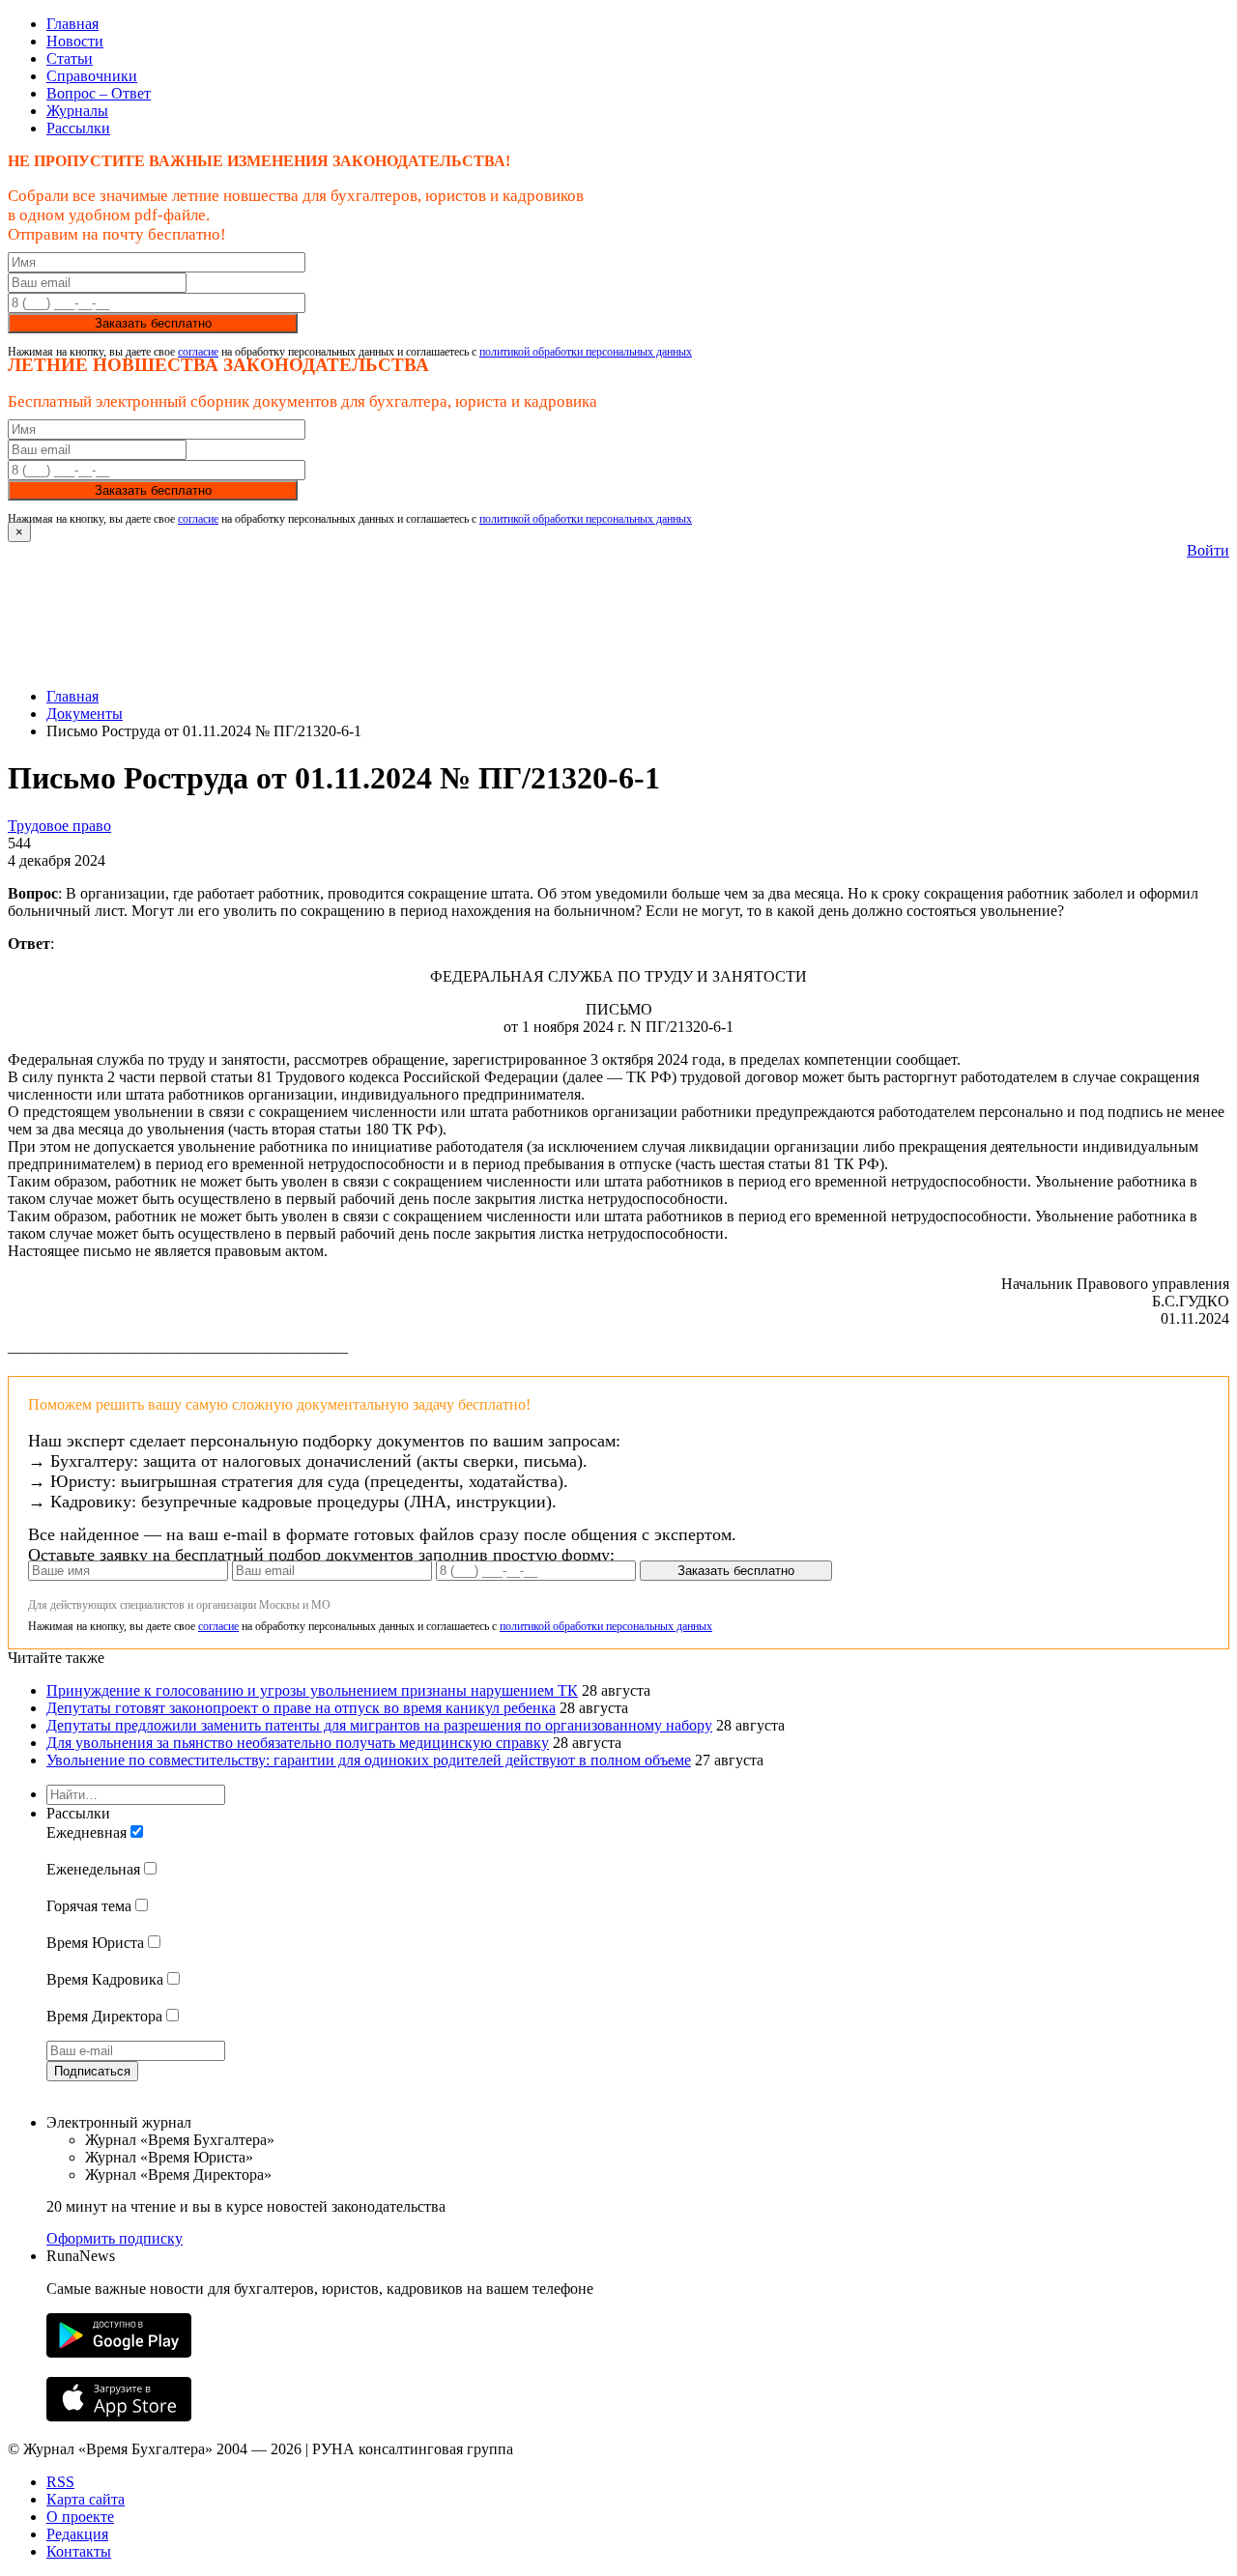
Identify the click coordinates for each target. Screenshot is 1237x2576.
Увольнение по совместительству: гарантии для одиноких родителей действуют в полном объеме (369, 1760)
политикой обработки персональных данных (586, 352)
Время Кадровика (105, 1979)
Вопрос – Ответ (99, 93)
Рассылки (78, 128)
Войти (1208, 550)
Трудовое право (59, 826)
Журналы (77, 111)
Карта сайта (86, 2499)
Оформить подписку (115, 2238)
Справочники (92, 76)
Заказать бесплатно (153, 323)
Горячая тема (89, 1906)
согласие (198, 352)
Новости (75, 41)
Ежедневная (86, 1832)
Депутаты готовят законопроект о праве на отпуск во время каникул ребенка (301, 1708)
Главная (72, 24)
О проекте (80, 2517)
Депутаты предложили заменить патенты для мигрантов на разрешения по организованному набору (379, 1725)
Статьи (70, 58)
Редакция (77, 2534)
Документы (85, 714)
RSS (60, 2482)
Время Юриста (95, 1943)
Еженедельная (93, 1869)
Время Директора (104, 2016)
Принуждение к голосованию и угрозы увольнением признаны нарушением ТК (312, 1690)
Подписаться (92, 2071)
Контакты (79, 2551)
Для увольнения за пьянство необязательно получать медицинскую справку (298, 1743)
